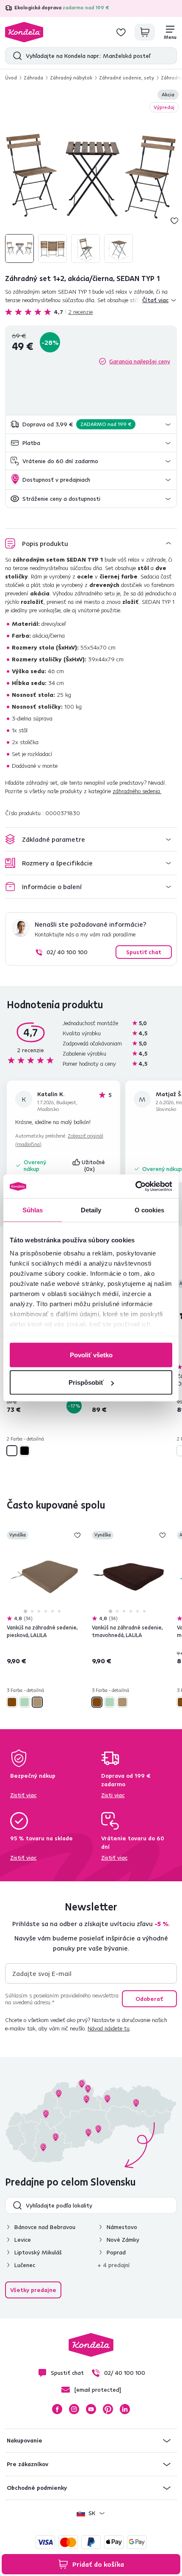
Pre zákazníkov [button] (28, 2464)
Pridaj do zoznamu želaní (174, 221)
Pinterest (108, 2409)
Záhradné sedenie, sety (127, 78)
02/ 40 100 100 (67, 952)
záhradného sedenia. (137, 791)
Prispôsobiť (86, 1382)
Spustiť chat (144, 952)
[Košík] (145, 32)
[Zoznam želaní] (121, 32)
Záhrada (33, 78)
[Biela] (12, 1451)
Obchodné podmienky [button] (37, 2488)
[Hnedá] (12, 1702)
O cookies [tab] (150, 1210)
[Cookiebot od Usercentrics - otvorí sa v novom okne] (135, 1187)
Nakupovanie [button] (25, 2440)
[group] (91, 177)
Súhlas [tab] (33, 1210)
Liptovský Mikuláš (38, 2252)
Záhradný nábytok (71, 78)
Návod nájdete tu (109, 2028)
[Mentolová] (25, 1702)
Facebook (57, 2409)
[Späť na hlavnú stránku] (24, 32)
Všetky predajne (33, 2290)
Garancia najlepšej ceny (140, 361)
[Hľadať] (15, 56)
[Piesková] (37, 1702)
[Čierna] (25, 1451)
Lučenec (25, 2265)
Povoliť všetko (91, 1355)
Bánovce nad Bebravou (45, 2227)
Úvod (11, 78)
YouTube (91, 2409)
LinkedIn (125, 2409)
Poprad (116, 2252)
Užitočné (94, 1165)
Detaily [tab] (91, 1210)
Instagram (74, 2409)
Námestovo (122, 2227)
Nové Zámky (123, 2240)
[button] (91, 424)
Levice (23, 2240)
